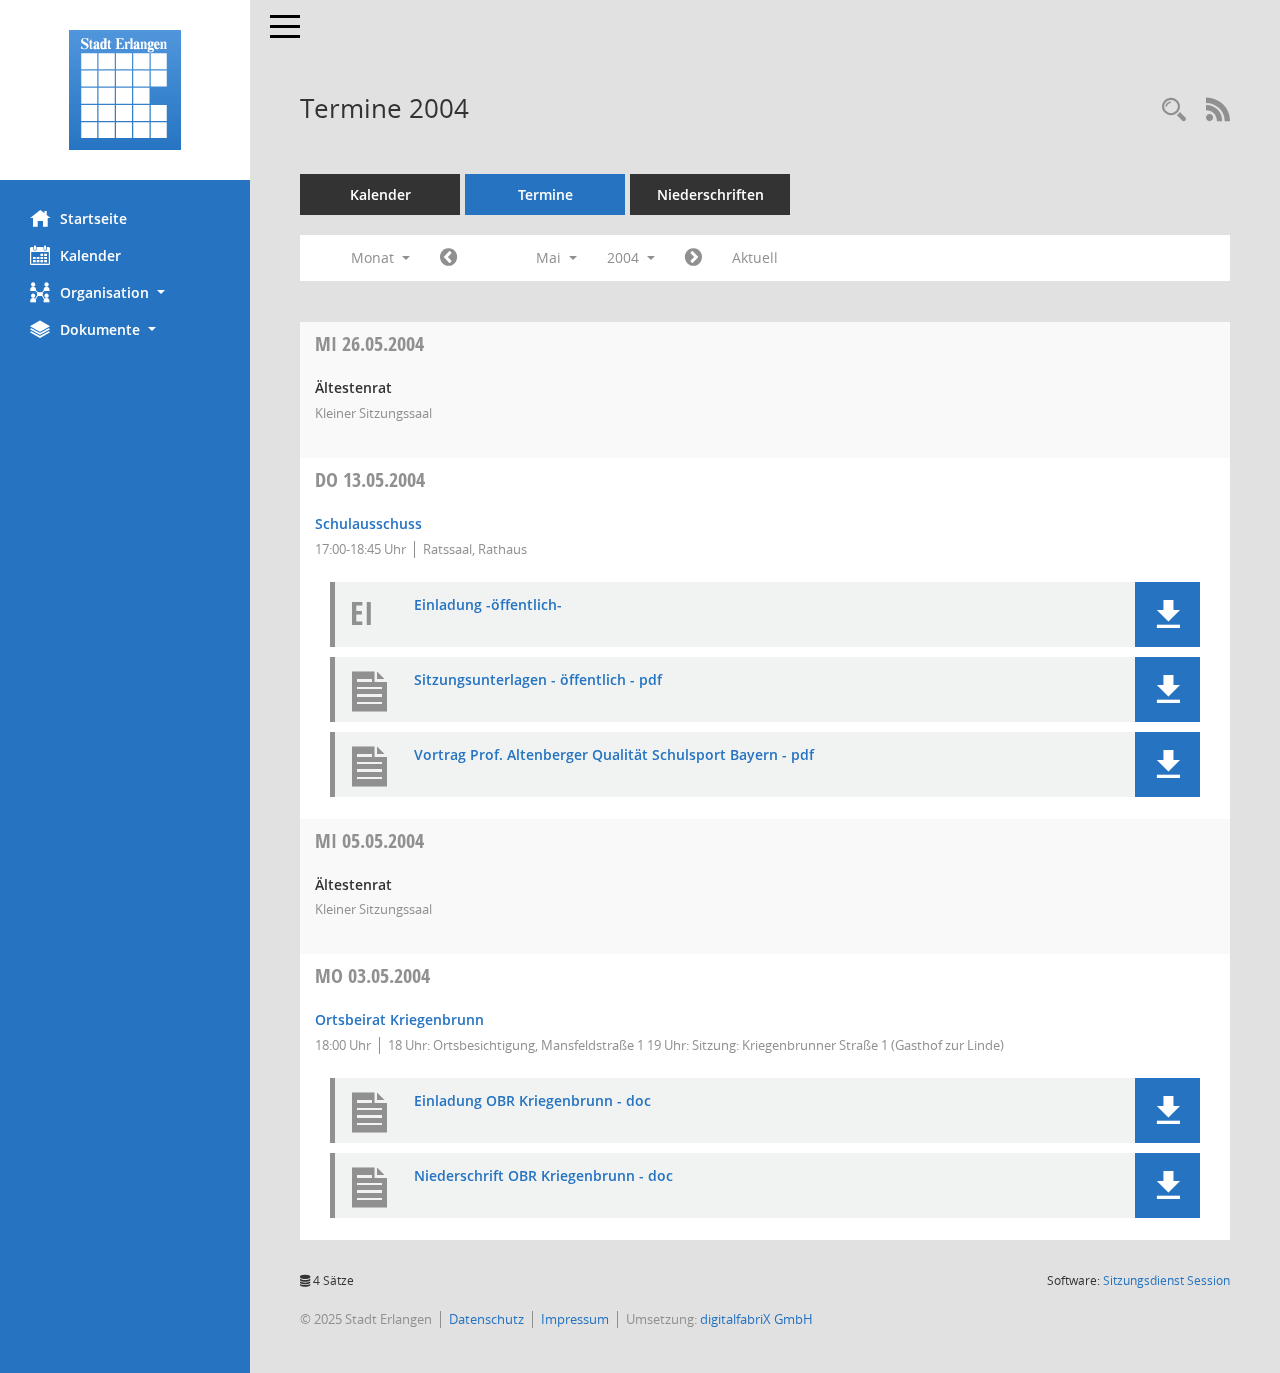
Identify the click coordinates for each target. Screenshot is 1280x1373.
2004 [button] (625, 257)
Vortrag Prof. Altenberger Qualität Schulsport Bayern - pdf (614, 755)
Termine (545, 194)
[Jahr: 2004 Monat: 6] (693, 258)
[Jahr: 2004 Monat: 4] (448, 258)
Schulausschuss (368, 523)
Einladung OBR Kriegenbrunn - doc (532, 1101)
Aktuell (755, 257)
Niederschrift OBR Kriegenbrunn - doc (543, 1176)
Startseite (93, 218)
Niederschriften (710, 194)
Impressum (575, 1319)
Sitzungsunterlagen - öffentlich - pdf (538, 680)
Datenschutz (486, 1319)
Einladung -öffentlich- (488, 605)
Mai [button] (550, 257)
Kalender (90, 255)
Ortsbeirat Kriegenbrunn (399, 1019)
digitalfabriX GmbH (756, 1319)
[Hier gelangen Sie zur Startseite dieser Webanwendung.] (125, 90)
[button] (125, 292)
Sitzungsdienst (1166, 1280)
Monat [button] (374, 257)
